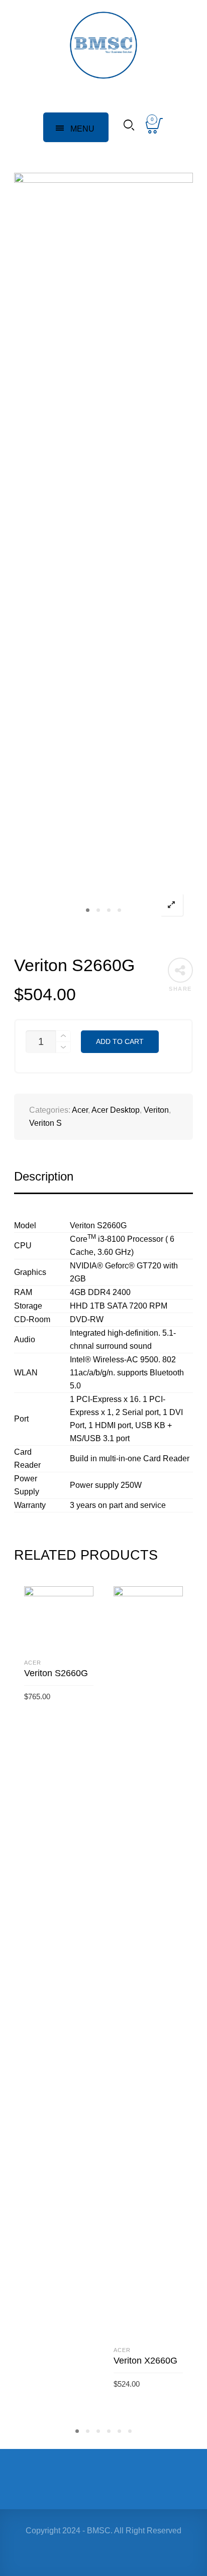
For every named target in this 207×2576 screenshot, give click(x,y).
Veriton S (45, 1123)
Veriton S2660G (56, 1673)
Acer (80, 1110)
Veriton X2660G (145, 2361)
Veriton (156, 1110)
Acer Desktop (116, 1110)
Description (44, 1176)
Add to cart (120, 1042)
